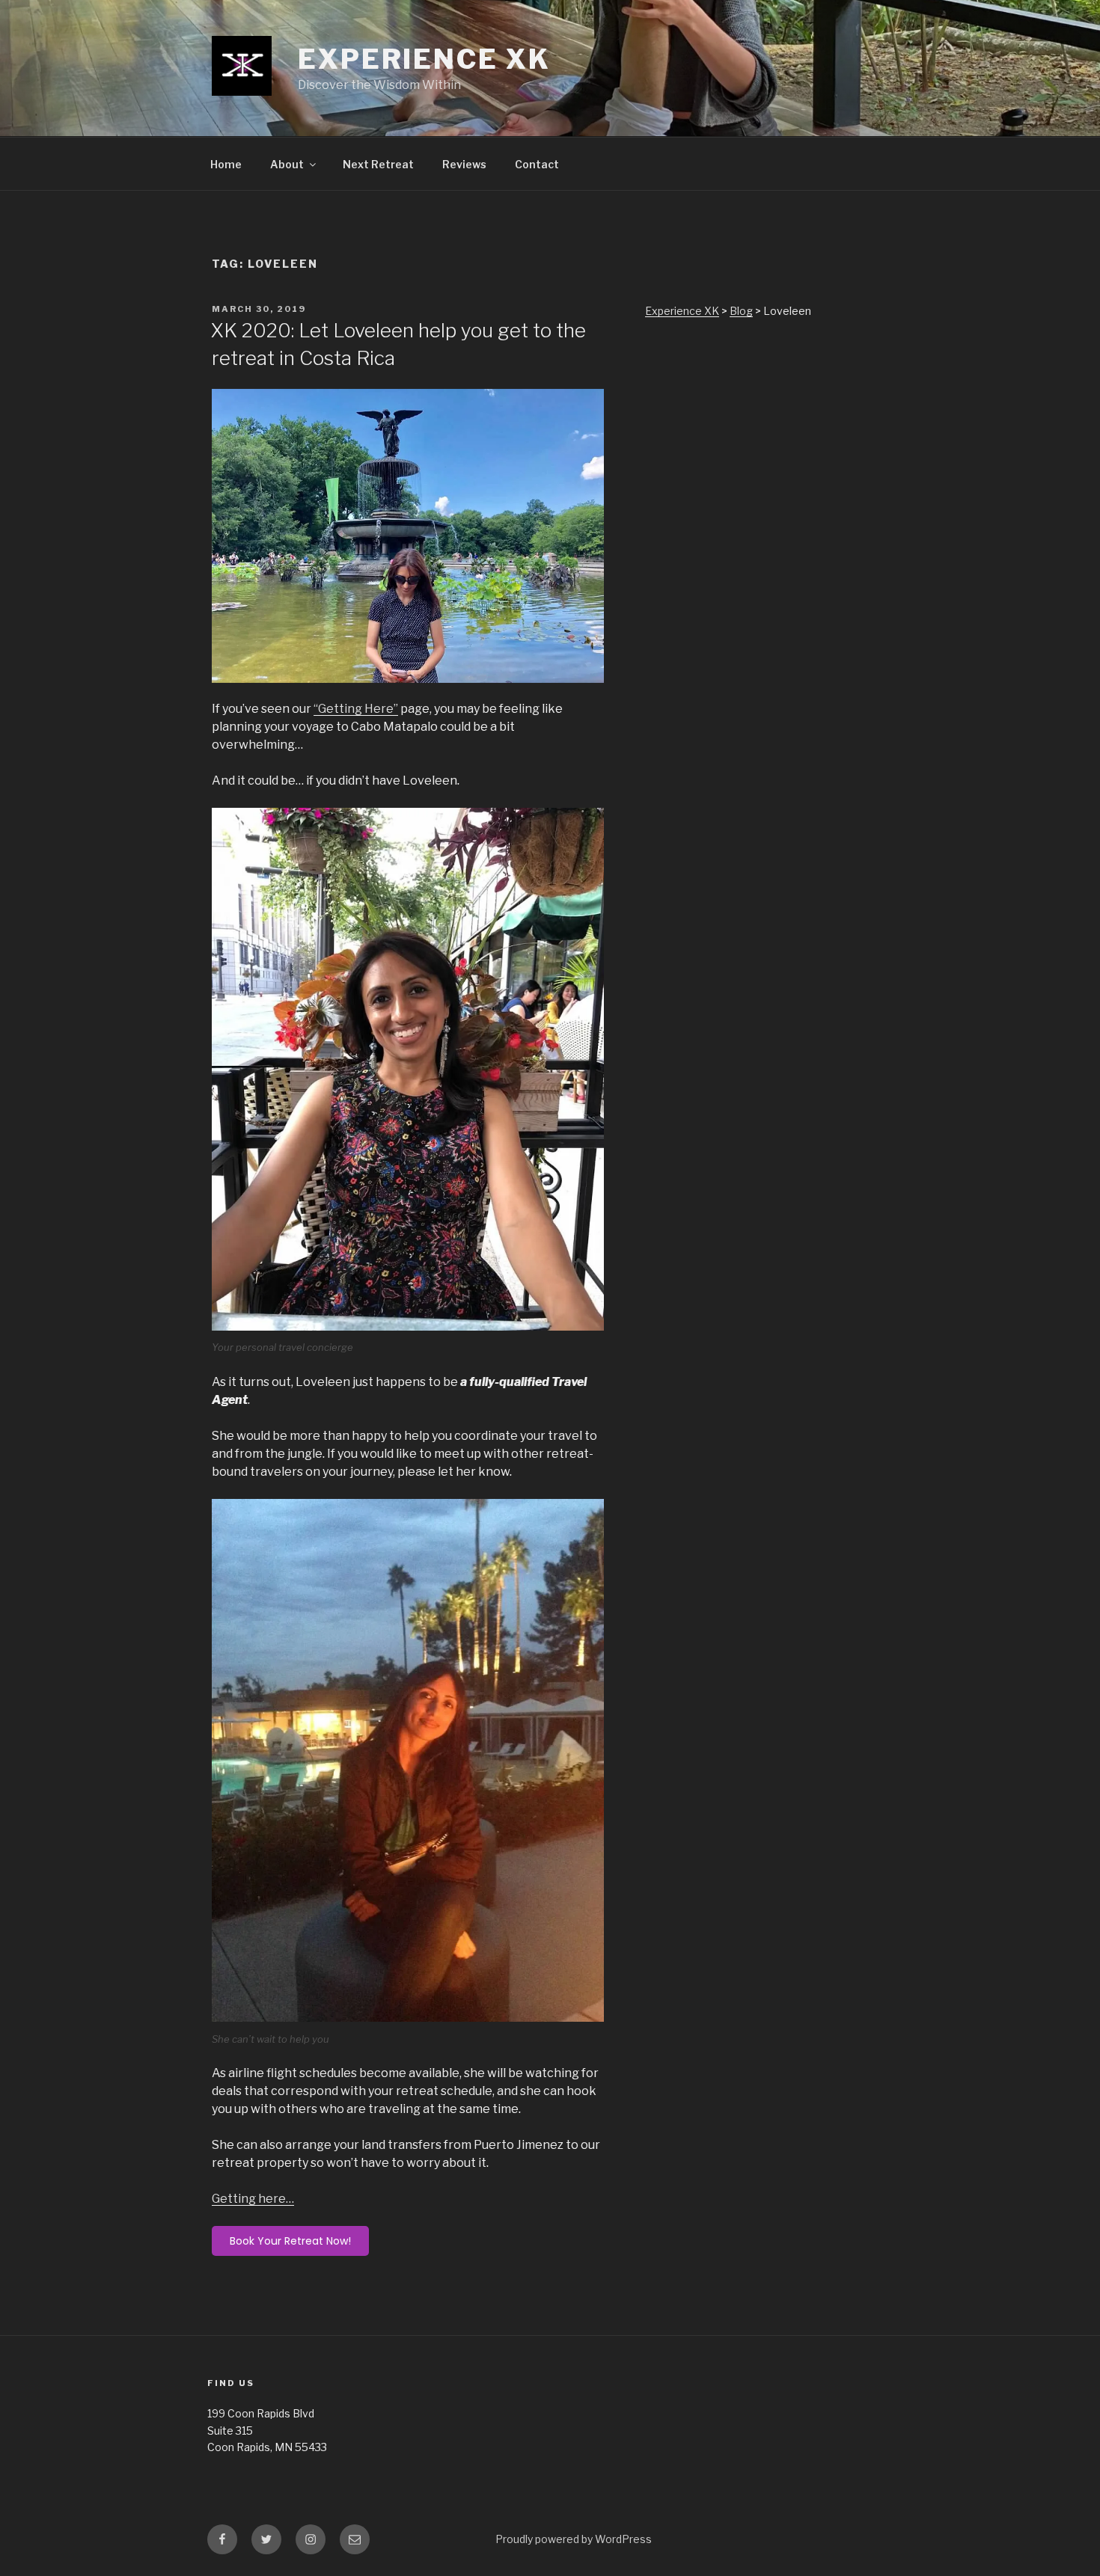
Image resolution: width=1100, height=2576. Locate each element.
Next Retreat (378, 164)
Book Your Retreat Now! (290, 2241)
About (287, 164)
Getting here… (253, 2199)
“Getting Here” (356, 709)
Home (226, 164)
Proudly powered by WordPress (574, 2539)
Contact (537, 164)
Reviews (464, 164)
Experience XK (424, 59)
